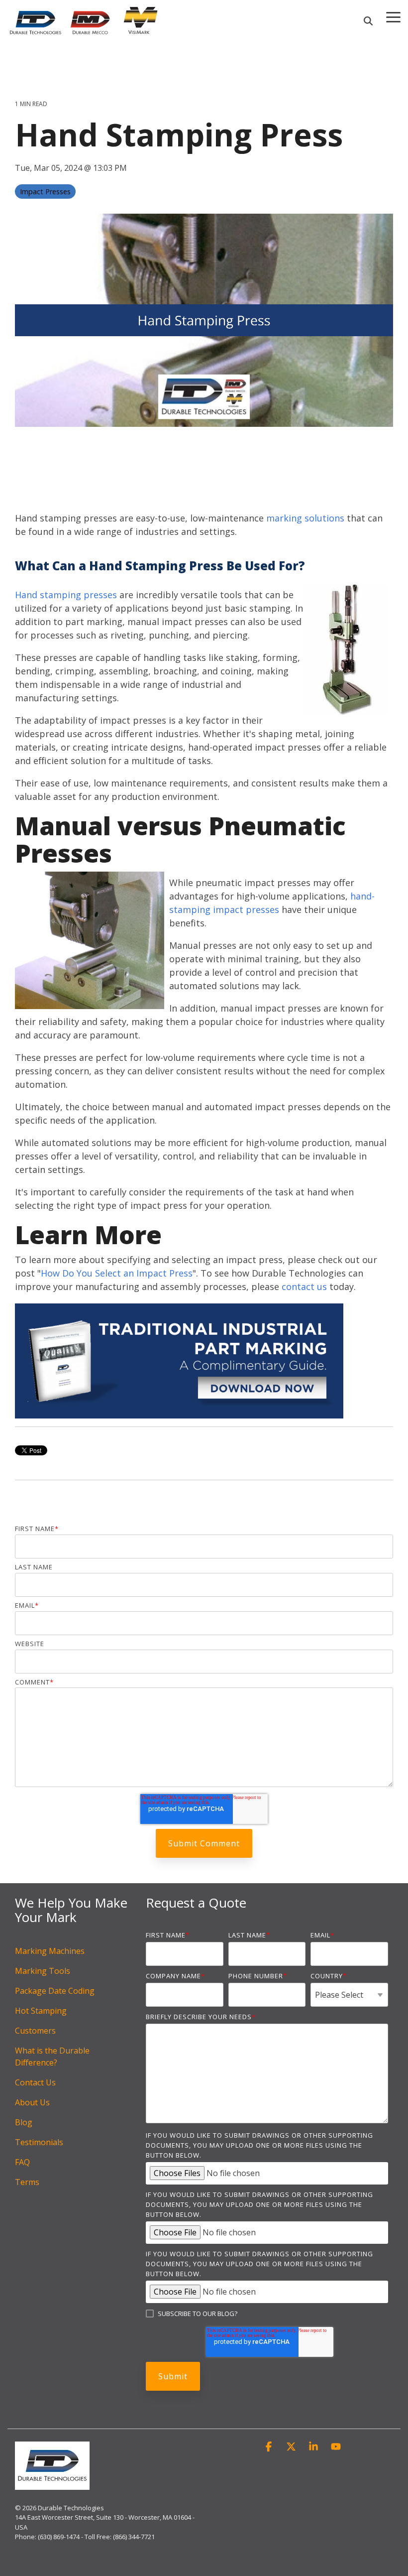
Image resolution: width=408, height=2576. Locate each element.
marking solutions (305, 518)
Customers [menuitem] (35, 2031)
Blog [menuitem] (24, 2122)
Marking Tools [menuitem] (43, 1971)
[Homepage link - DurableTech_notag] (52, 2484)
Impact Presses (45, 192)
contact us (304, 1287)
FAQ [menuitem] (22, 2162)
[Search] (368, 21)
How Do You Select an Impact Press (117, 1273)
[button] (270, 2447)
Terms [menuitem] (27, 2182)
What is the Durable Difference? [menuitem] (53, 2057)
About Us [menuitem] (32, 2102)
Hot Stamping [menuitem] (41, 2011)
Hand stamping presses (66, 595)
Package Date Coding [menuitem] (55, 1991)
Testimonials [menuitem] (39, 2142)
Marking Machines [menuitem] (50, 1951)
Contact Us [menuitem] (35, 2082)
